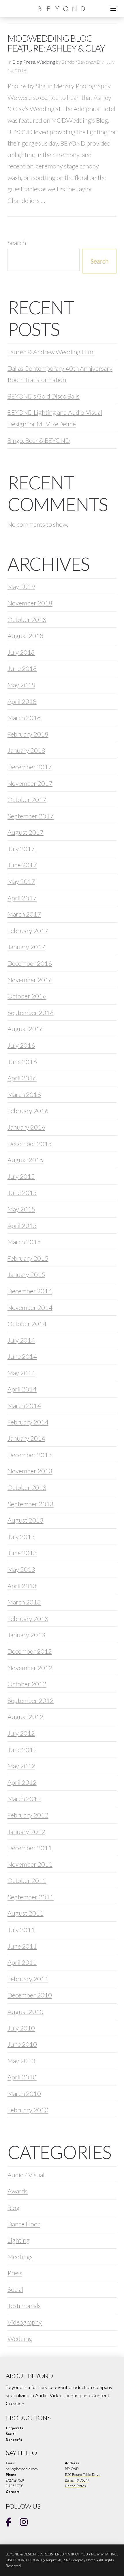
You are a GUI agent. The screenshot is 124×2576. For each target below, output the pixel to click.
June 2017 (22, 865)
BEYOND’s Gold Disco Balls (44, 396)
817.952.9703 (15, 2486)
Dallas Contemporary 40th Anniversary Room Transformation (60, 374)
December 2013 (30, 1455)
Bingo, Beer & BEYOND (39, 440)
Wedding (46, 62)
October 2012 (27, 1684)
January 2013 (26, 1635)
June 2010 (22, 2044)
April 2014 (22, 1389)
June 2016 (22, 1062)
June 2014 (22, 1356)
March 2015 (24, 1242)
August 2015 (26, 1160)
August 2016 (26, 1029)
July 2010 (21, 2028)
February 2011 (28, 1979)
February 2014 (28, 1422)
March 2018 (24, 718)
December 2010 (30, 1995)
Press (29, 62)
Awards (18, 2191)
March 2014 (24, 1405)
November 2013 (30, 1471)
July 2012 (21, 1733)
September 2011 (31, 1897)
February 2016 (28, 1111)
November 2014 (30, 1307)
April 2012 (22, 1782)
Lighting (19, 2240)
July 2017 (21, 849)
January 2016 (26, 1127)
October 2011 (27, 1880)
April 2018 (22, 701)
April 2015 (22, 1225)
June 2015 (22, 1192)
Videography (25, 2322)
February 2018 (28, 734)
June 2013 (22, 1553)
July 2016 (21, 1045)
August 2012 (26, 1717)
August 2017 (26, 832)
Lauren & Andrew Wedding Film (50, 352)
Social (15, 2289)
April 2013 (22, 1586)
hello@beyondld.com (22, 2469)
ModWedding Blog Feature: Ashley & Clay (56, 43)
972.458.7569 (15, 2480)
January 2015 (26, 1274)
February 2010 (28, 2110)
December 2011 (30, 1848)
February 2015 (28, 1258)
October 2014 (27, 1324)
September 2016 (31, 1012)
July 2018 (21, 652)
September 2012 (31, 1700)
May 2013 (21, 1569)
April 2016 (22, 1078)
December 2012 (30, 1651)
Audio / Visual (26, 2175)
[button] (113, 9)
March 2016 (24, 1094)
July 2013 (21, 1537)
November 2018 (30, 603)
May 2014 (21, 1373)
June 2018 (22, 668)
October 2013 (27, 1487)
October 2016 (27, 996)
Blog (17, 62)
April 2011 (22, 1962)
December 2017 (30, 767)
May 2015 (21, 1209)
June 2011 (22, 1946)
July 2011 (21, 1930)
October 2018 (27, 619)
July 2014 (21, 1340)
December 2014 (30, 1291)
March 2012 (24, 1799)
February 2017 (28, 931)
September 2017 (31, 816)
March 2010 (24, 2093)
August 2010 (26, 2012)
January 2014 (26, 1438)
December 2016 (30, 963)
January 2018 (26, 750)
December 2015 (30, 1144)
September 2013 (31, 1504)
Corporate (15, 2428)
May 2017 (21, 881)
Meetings (20, 2257)
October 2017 (27, 799)
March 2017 (24, 914)
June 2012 (22, 1750)
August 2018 (26, 636)
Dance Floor (24, 2224)
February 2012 (28, 1815)
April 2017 (22, 898)
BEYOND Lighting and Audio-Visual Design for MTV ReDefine (55, 418)
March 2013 (24, 1602)
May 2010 (21, 2061)
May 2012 (21, 1766)
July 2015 (21, 1176)
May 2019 (21, 586)
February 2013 (28, 1619)
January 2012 (26, 1832)
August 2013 (26, 1520)
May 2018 (21, 685)
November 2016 (30, 980)
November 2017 (30, 783)
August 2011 (26, 1913)
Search (17, 243)
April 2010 (22, 2077)
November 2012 (30, 1668)
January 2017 (26, 947)
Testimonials (24, 2306)
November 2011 (30, 1864)
